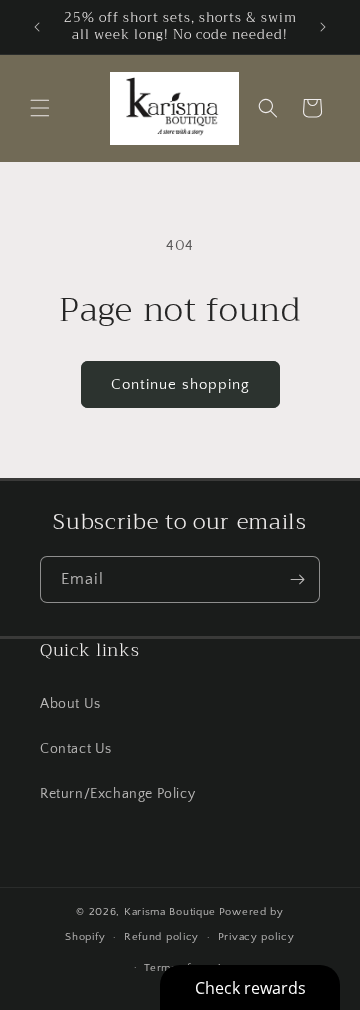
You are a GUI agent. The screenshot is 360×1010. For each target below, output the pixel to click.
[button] (40, 108)
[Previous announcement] (37, 27)
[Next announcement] (323, 27)
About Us (70, 704)
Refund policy (161, 937)
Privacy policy (256, 937)
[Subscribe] (297, 579)
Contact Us (76, 749)
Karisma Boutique (170, 912)
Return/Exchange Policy (117, 794)
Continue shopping (180, 384)
